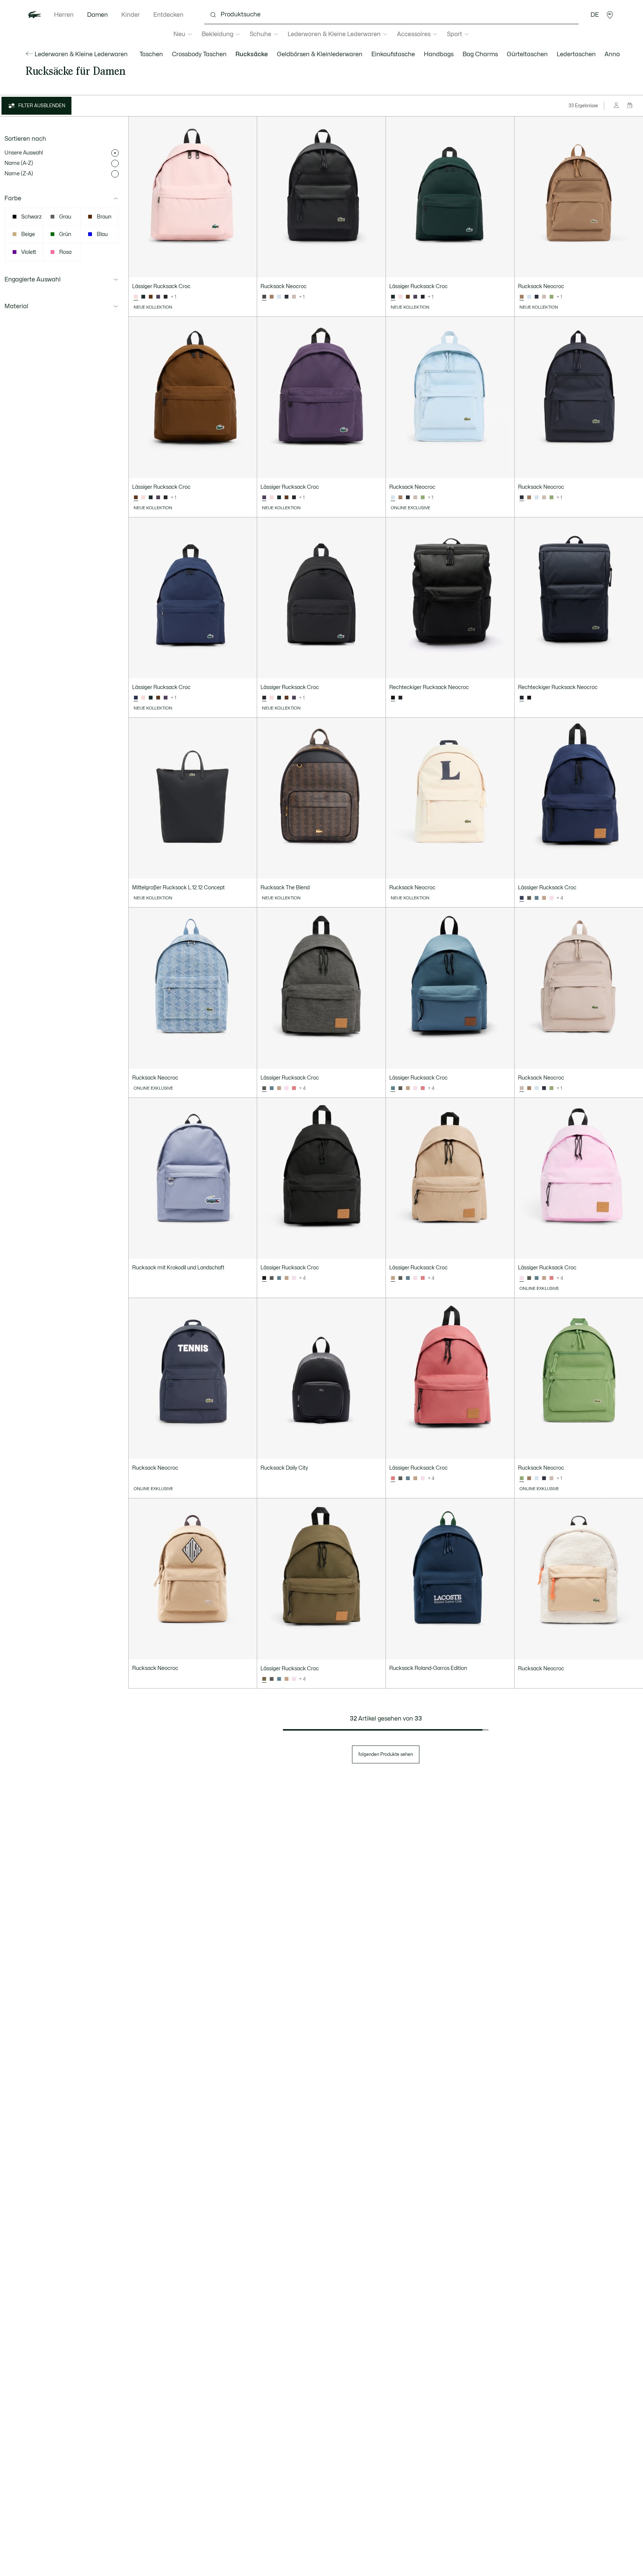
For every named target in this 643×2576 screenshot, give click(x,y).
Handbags (439, 54)
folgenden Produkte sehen (386, 1754)
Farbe (13, 198)
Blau (102, 234)
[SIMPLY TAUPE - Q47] (294, 297)
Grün (65, 234)
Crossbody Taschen (199, 54)
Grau (65, 217)
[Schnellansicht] (248, 268)
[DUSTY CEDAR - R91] (294, 1088)
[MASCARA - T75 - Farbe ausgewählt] (136, 498)
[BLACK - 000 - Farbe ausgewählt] (264, 297)
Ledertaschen (576, 54)
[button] (610, 15)
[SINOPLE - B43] (143, 297)
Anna (612, 54)
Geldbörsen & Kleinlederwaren (320, 54)
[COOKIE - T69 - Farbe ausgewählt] (522, 297)
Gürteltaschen (527, 54)
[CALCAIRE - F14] (537, 898)
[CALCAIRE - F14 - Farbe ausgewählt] (393, 1088)
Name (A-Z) (19, 163)
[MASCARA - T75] (151, 297)
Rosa (65, 252)
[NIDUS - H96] (400, 297)
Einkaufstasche (393, 54)
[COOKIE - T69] (272, 297)
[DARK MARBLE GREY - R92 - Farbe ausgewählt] (264, 1088)
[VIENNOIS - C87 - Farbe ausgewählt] (393, 1278)
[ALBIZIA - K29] (551, 898)
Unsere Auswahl (24, 153)
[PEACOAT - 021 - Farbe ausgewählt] (136, 698)
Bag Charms (480, 54)
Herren (64, 15)
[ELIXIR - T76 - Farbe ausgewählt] (264, 498)
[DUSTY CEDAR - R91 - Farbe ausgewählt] (393, 1479)
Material (16, 306)
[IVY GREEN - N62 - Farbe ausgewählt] (264, 1679)
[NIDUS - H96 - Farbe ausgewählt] (136, 297)
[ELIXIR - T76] (158, 297)
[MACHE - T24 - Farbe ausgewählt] (522, 1479)
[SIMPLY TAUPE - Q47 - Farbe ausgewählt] (522, 1088)
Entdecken (168, 15)
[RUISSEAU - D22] (279, 297)
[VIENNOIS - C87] (544, 898)
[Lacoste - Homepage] (35, 15)
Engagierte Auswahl (33, 280)
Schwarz (31, 217)
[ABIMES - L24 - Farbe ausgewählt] (522, 498)
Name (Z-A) (19, 174)
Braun (104, 217)
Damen (97, 15)
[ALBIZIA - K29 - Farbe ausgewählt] (522, 1278)
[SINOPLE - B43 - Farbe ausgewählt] (393, 297)
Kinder (131, 15)
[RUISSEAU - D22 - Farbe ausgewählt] (393, 498)
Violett (29, 252)
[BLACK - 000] (166, 297)
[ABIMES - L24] (287, 297)
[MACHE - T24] (551, 297)
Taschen (151, 54)
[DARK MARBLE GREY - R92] (529, 898)
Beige (28, 234)
